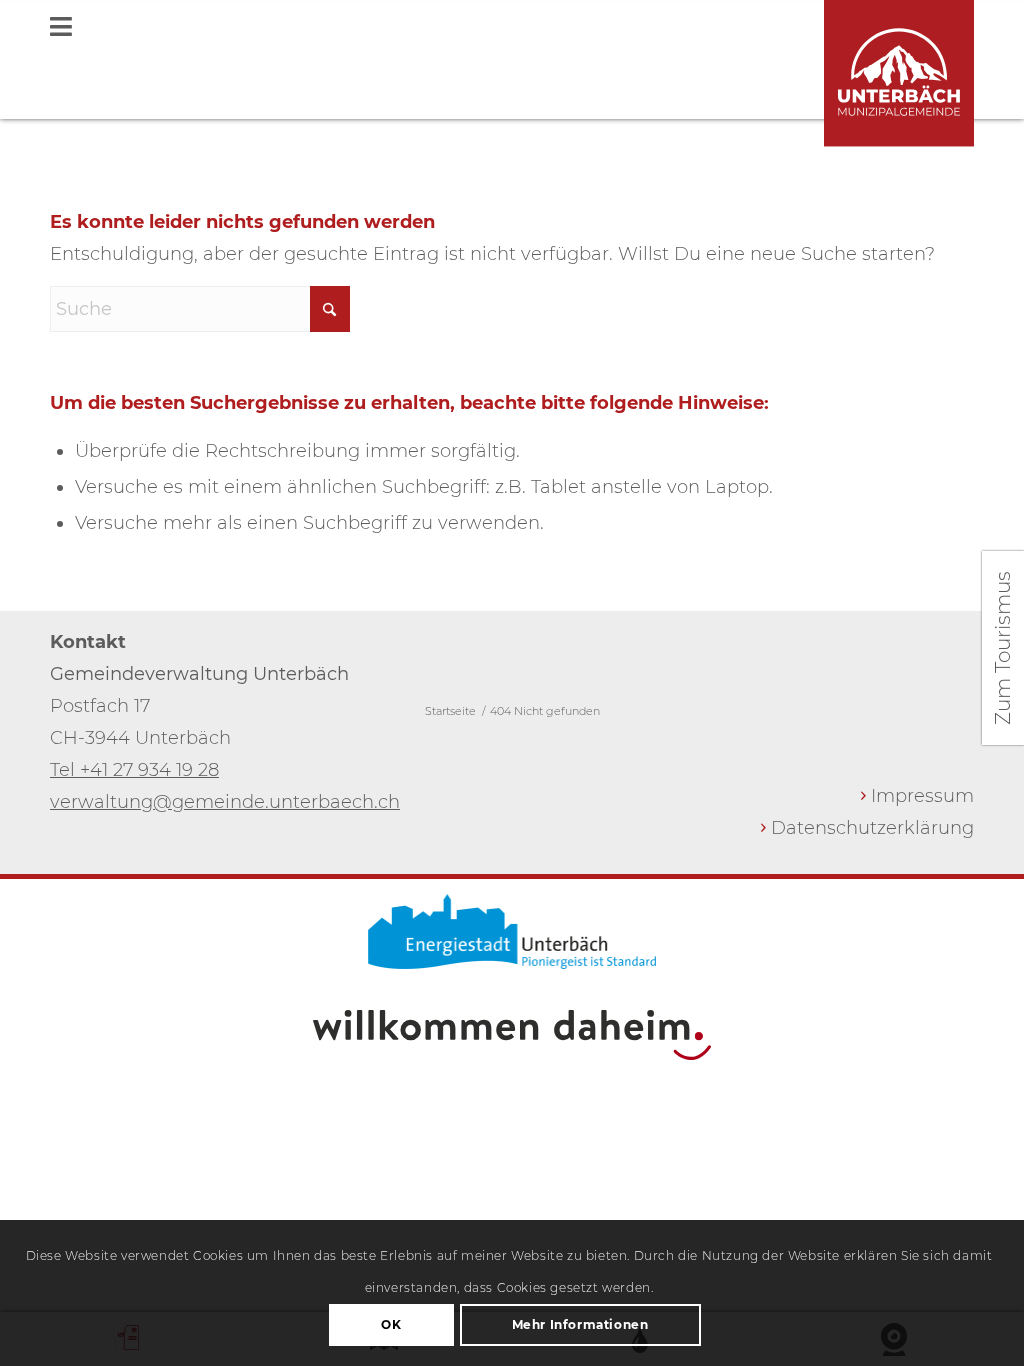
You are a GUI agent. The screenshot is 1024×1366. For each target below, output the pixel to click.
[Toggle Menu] (512, 28)
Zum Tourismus (1003, 648)
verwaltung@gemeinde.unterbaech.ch (225, 802)
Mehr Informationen (580, 1324)
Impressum (922, 796)
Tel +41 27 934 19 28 (134, 770)
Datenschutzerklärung (872, 828)
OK (391, 1324)
